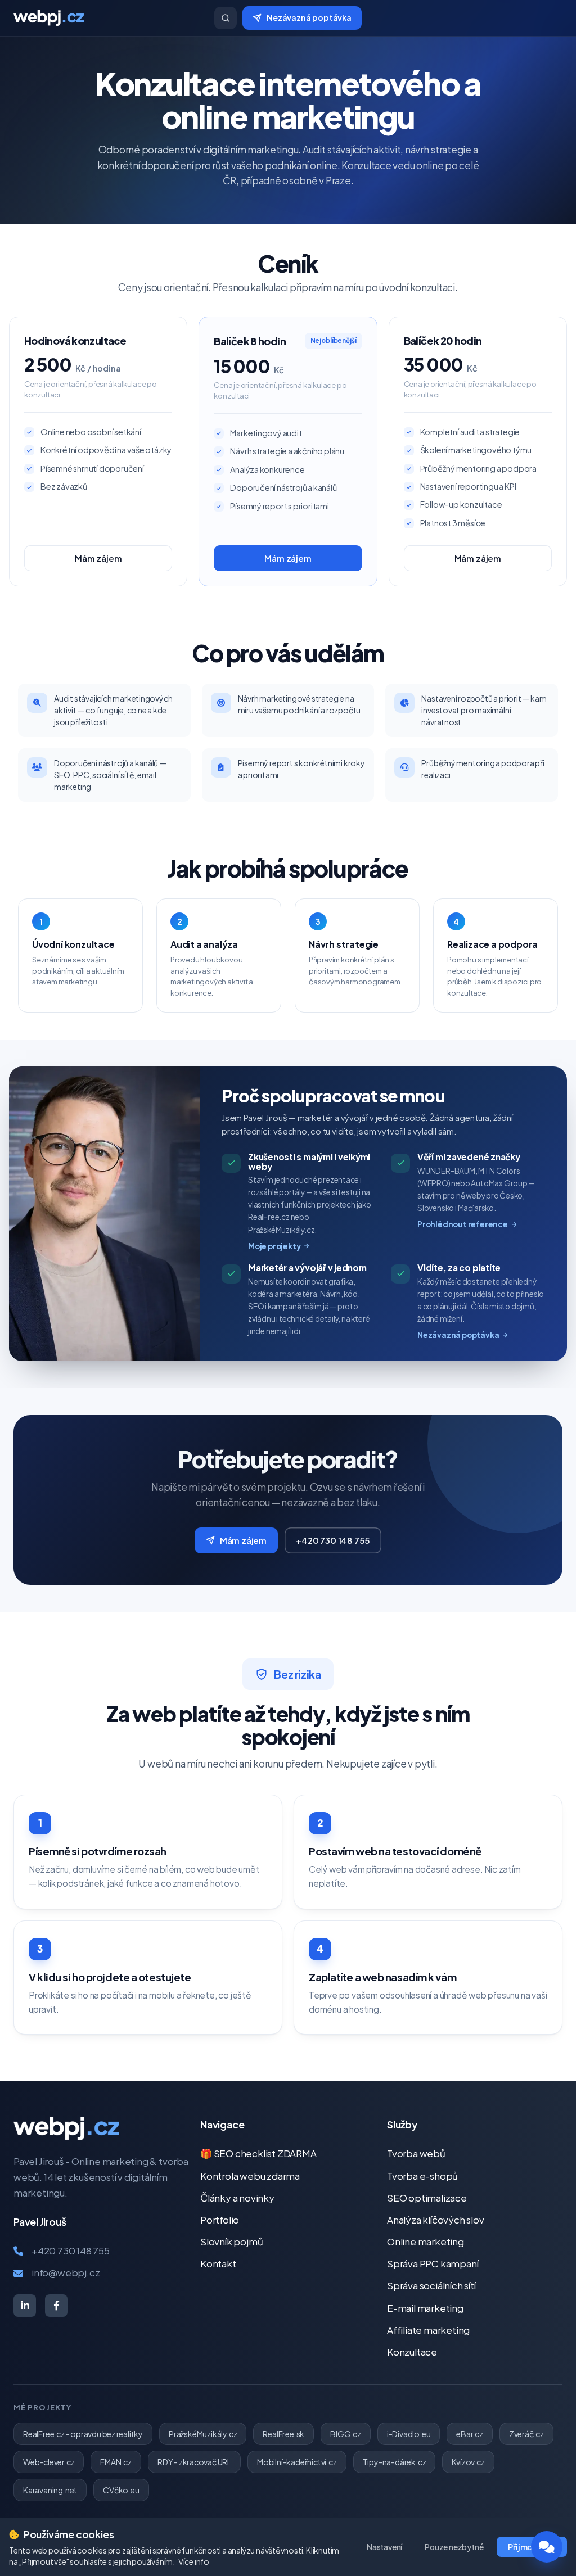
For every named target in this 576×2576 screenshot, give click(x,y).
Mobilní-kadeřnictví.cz (297, 2462)
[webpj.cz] (109, 18)
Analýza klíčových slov (436, 2220)
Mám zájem (98, 558)
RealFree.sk (283, 2434)
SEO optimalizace (427, 2198)
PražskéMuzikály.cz (203, 2434)
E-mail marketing (425, 2308)
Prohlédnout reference (463, 1224)
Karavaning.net (50, 2490)
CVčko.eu (121, 2490)
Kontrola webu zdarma (250, 2176)
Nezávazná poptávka (309, 17)
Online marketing (426, 2241)
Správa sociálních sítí (431, 2285)
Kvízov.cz (468, 2462)
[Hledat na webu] (226, 18)
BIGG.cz (346, 2434)
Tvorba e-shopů (422, 2176)
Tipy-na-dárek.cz (395, 2462)
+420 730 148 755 (333, 1540)
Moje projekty (274, 1246)
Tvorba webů (416, 2153)
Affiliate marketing (428, 2330)
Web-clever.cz (49, 2462)
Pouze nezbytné (454, 2547)
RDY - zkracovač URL (194, 2462)
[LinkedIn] (25, 2306)
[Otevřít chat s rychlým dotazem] (547, 2547)
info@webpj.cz (66, 2272)
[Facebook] (56, 2306)
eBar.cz (470, 2434)
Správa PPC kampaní (433, 2263)
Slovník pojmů (231, 2241)
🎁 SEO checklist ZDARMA (258, 2153)
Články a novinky (237, 2198)
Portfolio (220, 2220)
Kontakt (218, 2263)
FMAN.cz (116, 2462)
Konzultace (412, 2352)
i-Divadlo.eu (409, 2434)
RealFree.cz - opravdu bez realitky (83, 2434)
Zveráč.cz (526, 2434)
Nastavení (384, 2547)
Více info (194, 2561)
